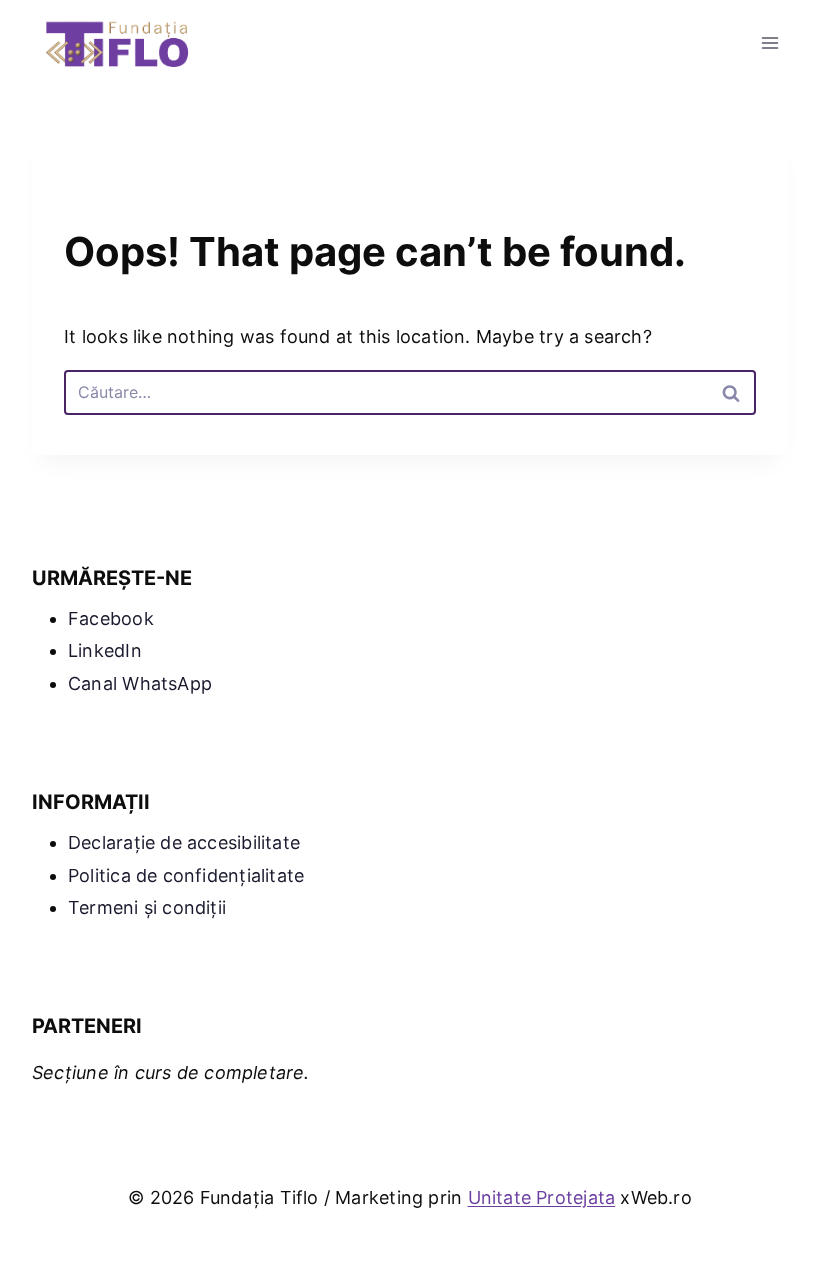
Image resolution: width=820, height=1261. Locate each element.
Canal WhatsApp (140, 683)
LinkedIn (105, 650)
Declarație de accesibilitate (184, 842)
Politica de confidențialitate (186, 875)
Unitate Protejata (542, 1197)
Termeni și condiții (147, 907)
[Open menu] (769, 42)
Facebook (111, 618)
